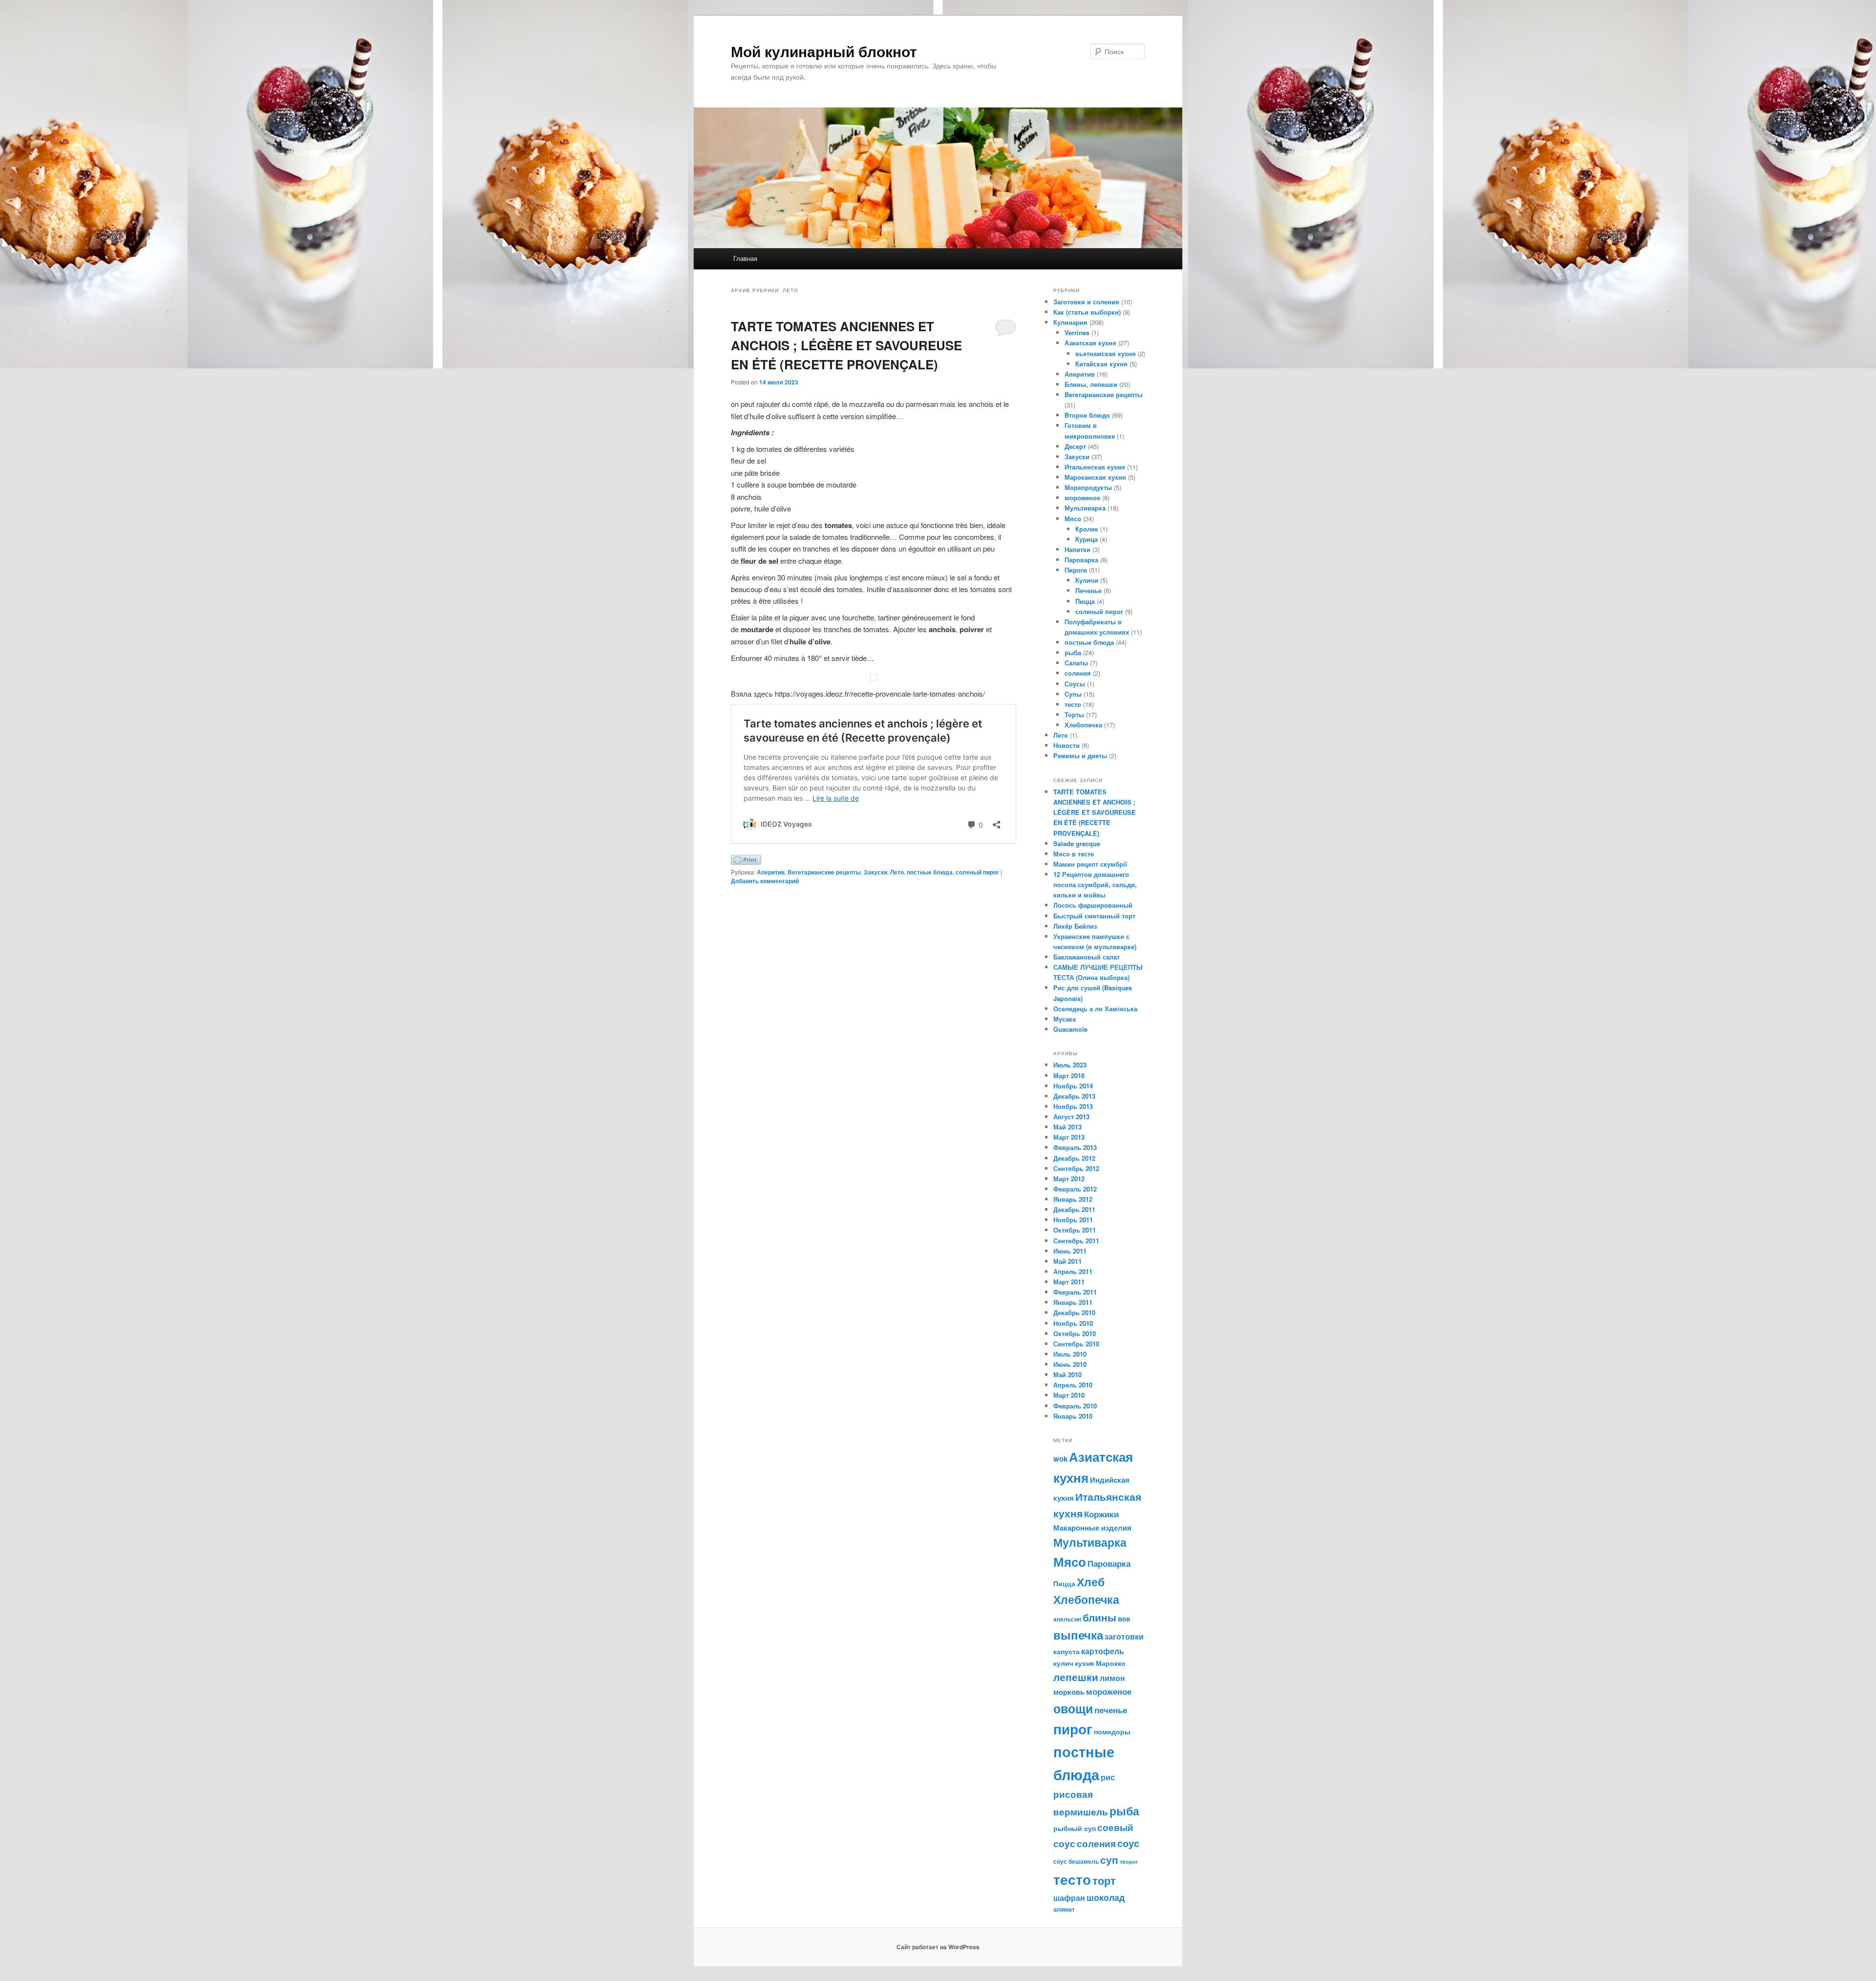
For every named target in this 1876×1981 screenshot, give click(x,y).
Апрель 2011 (1073, 1271)
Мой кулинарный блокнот (824, 51)
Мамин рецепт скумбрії (1090, 864)
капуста (1066, 1651)
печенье (1111, 1710)
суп (1109, 1859)
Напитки (1077, 549)
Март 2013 (1069, 1137)
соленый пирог (977, 872)
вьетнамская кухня (1106, 353)
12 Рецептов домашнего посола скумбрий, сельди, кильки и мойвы (1095, 884)
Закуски (875, 872)
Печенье (1088, 590)
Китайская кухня (1101, 364)
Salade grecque (1078, 843)
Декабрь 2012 (1074, 1158)
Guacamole (1070, 1029)
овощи (1073, 1708)
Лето (897, 872)
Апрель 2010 (1073, 1385)
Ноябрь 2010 (1073, 1323)
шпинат (1064, 1909)
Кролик (1087, 529)
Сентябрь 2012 (1076, 1168)
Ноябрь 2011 (1073, 1220)
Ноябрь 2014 (1073, 1086)
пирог (1073, 1729)
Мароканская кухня (1095, 477)
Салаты (1076, 663)
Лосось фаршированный (1093, 905)
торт (1104, 1880)
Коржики (1101, 1514)
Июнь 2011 (1070, 1251)
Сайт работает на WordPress (938, 1947)
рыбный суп (1075, 1828)
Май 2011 (1067, 1261)
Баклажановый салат (1087, 957)
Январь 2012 (1073, 1199)
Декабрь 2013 (1074, 1096)
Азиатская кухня (1090, 343)
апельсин (1067, 1619)
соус (1128, 1843)
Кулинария (1070, 322)
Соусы (1075, 684)
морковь (1069, 1692)
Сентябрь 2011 (1076, 1241)
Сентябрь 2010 (1076, 1344)
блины (1099, 1617)
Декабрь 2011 (1074, 1209)
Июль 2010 (1070, 1354)
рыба (1073, 652)
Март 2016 (1069, 1076)
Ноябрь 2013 (1073, 1106)
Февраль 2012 (1075, 1189)
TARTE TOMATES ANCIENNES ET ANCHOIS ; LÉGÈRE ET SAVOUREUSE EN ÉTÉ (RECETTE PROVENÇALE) (846, 345)
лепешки (1076, 1677)
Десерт (1075, 446)
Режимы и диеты (1080, 756)
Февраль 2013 (1075, 1147)
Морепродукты (1088, 487)
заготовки (1124, 1636)
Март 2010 (1069, 1395)
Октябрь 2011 (1075, 1230)
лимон (1112, 1678)
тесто (1073, 704)
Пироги (1076, 570)
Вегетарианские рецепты (824, 872)
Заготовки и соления (1086, 302)
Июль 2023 (1070, 1065)
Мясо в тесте (1074, 854)
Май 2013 (1067, 1127)
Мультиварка (1085, 508)
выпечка (1078, 1635)
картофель (1103, 1651)
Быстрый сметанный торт (1094, 916)
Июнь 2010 (1070, 1364)
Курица (1087, 539)
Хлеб (1091, 1582)
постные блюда (930, 872)
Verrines (1077, 332)
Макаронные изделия (1092, 1528)
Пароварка (1081, 560)
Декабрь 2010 (1074, 1312)
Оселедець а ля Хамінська (1095, 1009)
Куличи (1087, 580)
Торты (1074, 714)
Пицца (1085, 601)
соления (1078, 673)
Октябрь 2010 (1075, 1333)
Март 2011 (1069, 1282)
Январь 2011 (1073, 1302)
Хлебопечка (1083, 725)
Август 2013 (1071, 1117)
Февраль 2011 (1075, 1292)
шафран (1069, 1898)
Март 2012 (1069, 1179)
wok (1060, 1459)
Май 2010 (1067, 1374)
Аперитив (771, 872)
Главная (745, 258)
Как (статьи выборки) (1087, 312)
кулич (1063, 1663)
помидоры (1112, 1731)
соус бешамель (1076, 1861)
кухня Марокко (1100, 1663)
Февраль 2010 (1075, 1406)
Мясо (1073, 519)
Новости (1066, 745)
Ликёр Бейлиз (1075, 926)
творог (1129, 1862)
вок (1124, 1619)
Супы (1073, 694)
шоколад (1106, 1897)
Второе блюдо (1087, 415)
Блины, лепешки (1091, 384)
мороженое (1082, 498)
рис (1108, 1777)
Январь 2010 (1073, 1416)
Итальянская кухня (1095, 467)
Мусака (1065, 1019)
